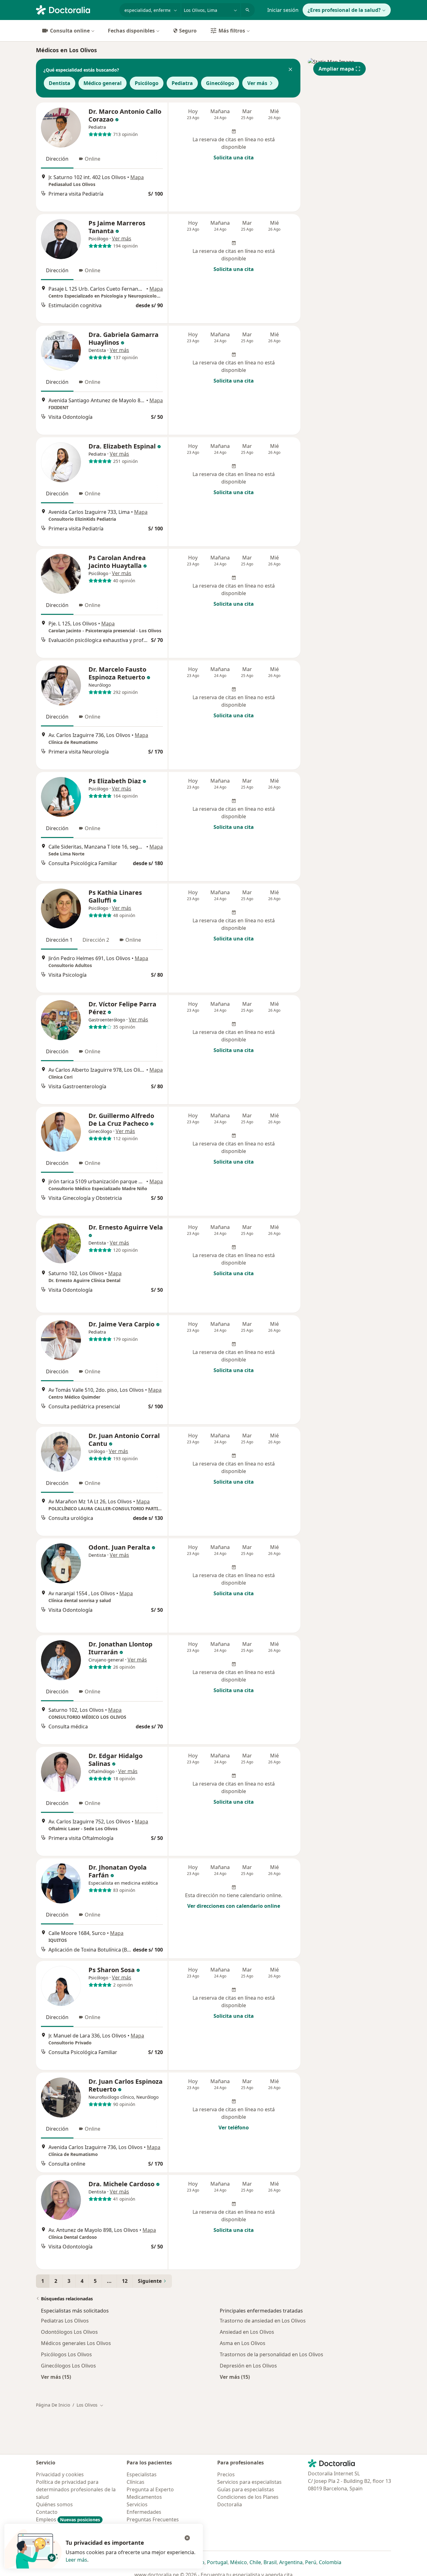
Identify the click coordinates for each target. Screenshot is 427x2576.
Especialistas (142, 2474)
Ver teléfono (234, 2127)
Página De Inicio (53, 2405)
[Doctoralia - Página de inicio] (75, 9)
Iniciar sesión (283, 10)
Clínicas (136, 2482)
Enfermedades (144, 2512)
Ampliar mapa (336, 69)
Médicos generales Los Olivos (76, 2343)
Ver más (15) (56, 2377)
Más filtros (232, 31)
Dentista (60, 83)
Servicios (137, 2504)
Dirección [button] (57, 159)
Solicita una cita (234, 158)
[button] (290, 70)
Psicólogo (147, 83)
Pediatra (182, 83)
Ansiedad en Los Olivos (247, 2332)
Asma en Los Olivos (243, 2343)
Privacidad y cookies (60, 2474)
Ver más (257, 83)
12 (125, 2281)
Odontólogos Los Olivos (69, 2332)
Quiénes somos (54, 2504)
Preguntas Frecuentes (153, 2519)
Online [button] (93, 159)
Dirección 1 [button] (59, 940)
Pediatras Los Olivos (65, 2321)
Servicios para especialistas (249, 2482)
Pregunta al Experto (150, 2489)
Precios (226, 2474)
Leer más (76, 2560)
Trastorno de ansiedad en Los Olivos (263, 2321)
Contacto (47, 2512)
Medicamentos (144, 2497)
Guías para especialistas (246, 2489)
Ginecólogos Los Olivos (68, 2366)
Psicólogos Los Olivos (66, 2354)
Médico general (103, 83)
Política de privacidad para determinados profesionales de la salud (76, 2489)
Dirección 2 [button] (96, 940)
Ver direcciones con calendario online (234, 1906)
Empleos (68, 2519)
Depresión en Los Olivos (248, 2366)
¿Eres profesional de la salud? (344, 10)
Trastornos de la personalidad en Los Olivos (271, 2354)
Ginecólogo (220, 83)
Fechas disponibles (131, 31)
